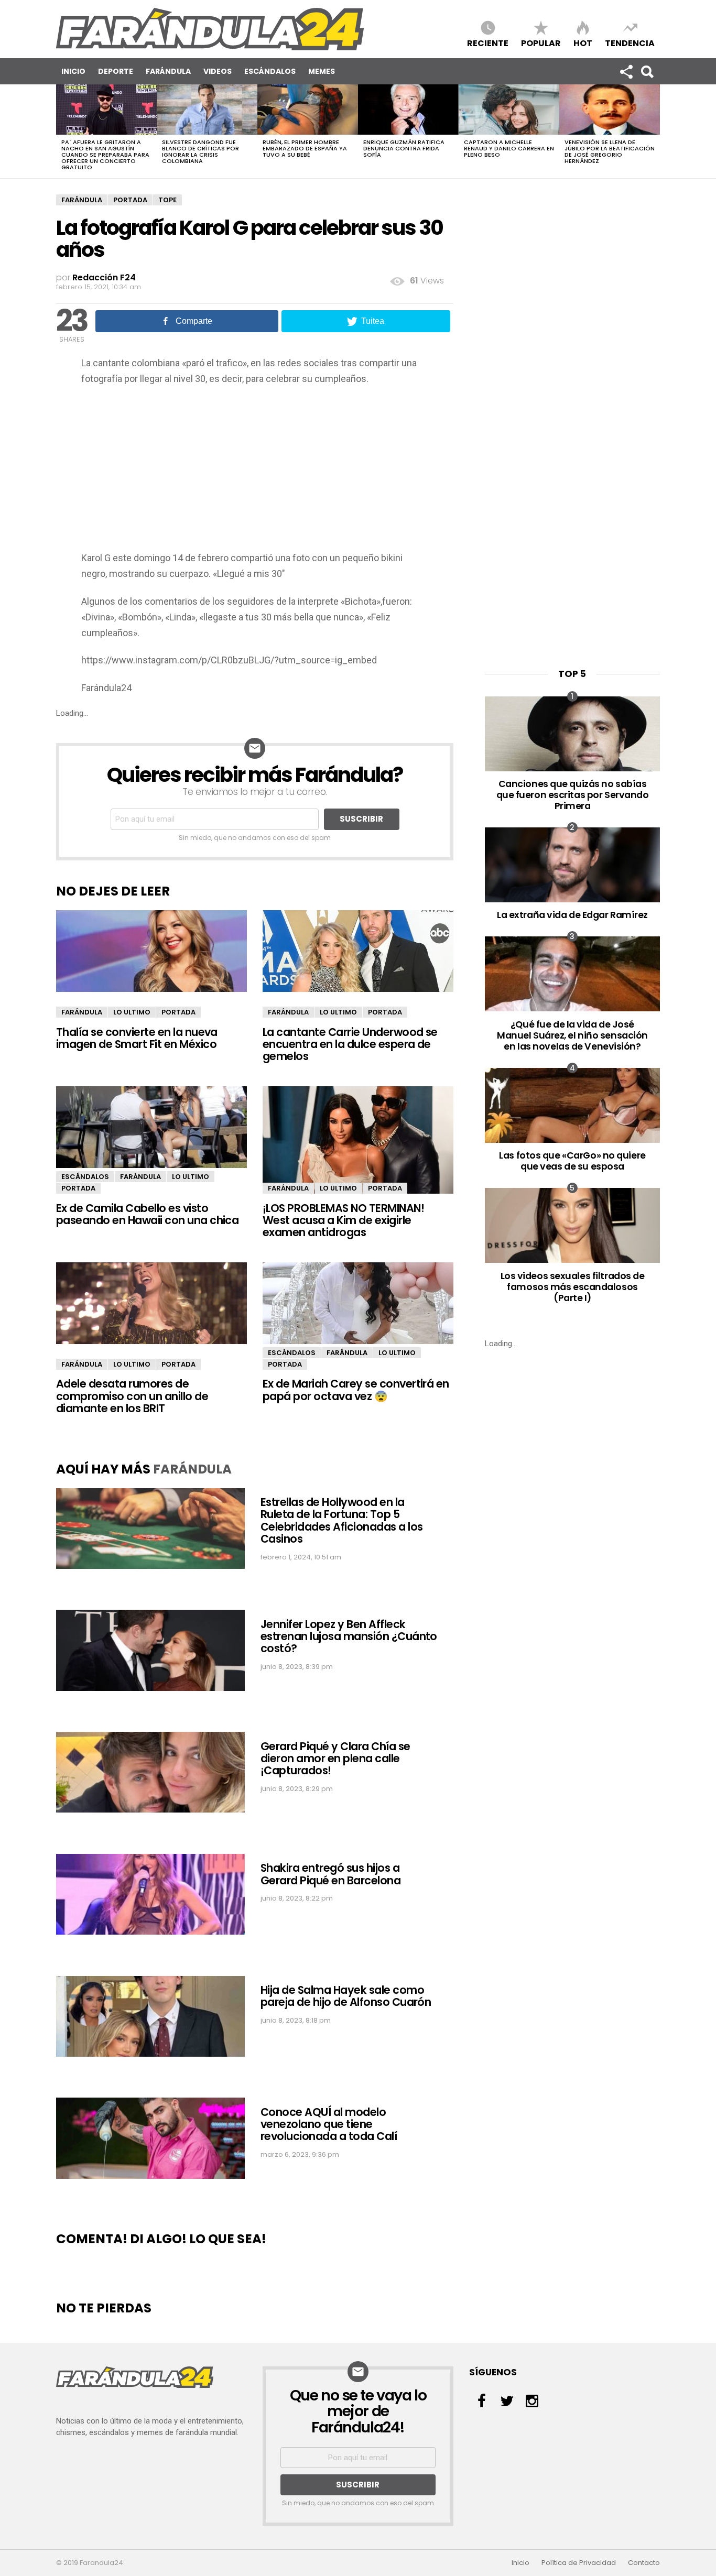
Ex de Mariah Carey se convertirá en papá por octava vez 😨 (356, 1390)
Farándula (168, 71)
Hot (583, 43)
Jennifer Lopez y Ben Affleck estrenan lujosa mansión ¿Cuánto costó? (349, 1636)
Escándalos (270, 71)
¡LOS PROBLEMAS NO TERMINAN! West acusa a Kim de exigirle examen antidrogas (343, 1220)
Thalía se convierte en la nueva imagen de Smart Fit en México (137, 1038)
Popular (541, 43)
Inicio (73, 71)
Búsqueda (647, 71)
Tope (167, 200)
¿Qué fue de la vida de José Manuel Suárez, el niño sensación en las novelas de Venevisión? (572, 1035)
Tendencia (630, 43)
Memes (322, 71)
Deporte (116, 71)
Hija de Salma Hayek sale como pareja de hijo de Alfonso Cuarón (346, 1996)
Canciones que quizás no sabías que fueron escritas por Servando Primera (573, 795)
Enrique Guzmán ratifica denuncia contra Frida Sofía (404, 148)
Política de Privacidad (579, 2563)
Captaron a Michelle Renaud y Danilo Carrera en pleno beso (509, 148)
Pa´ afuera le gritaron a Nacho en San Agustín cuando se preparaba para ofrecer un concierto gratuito (105, 155)
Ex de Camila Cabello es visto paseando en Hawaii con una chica (147, 1214)
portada (130, 200)
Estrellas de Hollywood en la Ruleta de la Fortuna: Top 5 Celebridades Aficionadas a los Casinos (341, 1520)
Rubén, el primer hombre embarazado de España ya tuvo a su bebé (305, 148)
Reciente (488, 43)
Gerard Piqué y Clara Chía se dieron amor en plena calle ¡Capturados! (335, 1759)
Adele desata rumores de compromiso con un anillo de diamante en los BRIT (132, 1396)
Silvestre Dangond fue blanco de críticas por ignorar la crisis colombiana (200, 151)
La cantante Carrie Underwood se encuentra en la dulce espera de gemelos (350, 1044)
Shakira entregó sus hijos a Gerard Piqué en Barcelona (330, 1874)
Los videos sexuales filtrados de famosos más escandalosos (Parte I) (573, 1287)
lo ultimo (132, 1012)
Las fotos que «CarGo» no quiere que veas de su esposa (572, 1161)
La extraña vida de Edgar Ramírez (572, 915)
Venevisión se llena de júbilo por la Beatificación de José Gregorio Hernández (610, 151)
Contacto (644, 2563)
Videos (218, 71)
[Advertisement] (255, 472)
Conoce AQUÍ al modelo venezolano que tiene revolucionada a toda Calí (329, 2124)
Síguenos (626, 71)
